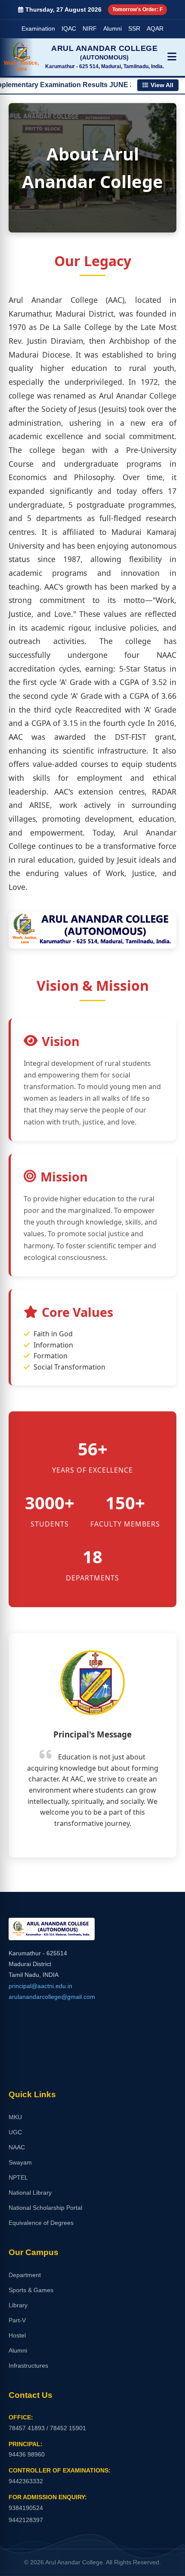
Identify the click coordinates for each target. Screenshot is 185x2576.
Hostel (17, 2335)
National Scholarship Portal (45, 2208)
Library (18, 2305)
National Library (30, 2193)
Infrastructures (28, 2366)
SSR (134, 29)
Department (25, 2275)
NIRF (90, 29)
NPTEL (18, 2177)
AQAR (155, 29)
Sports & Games (31, 2290)
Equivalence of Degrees (41, 2223)
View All (162, 85)
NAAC (17, 2147)
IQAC (69, 29)
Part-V (17, 2320)
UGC (15, 2132)
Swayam (20, 2162)
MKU (15, 2117)
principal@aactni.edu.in (40, 1986)
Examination (38, 29)
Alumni (113, 29)
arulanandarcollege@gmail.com (52, 1997)
